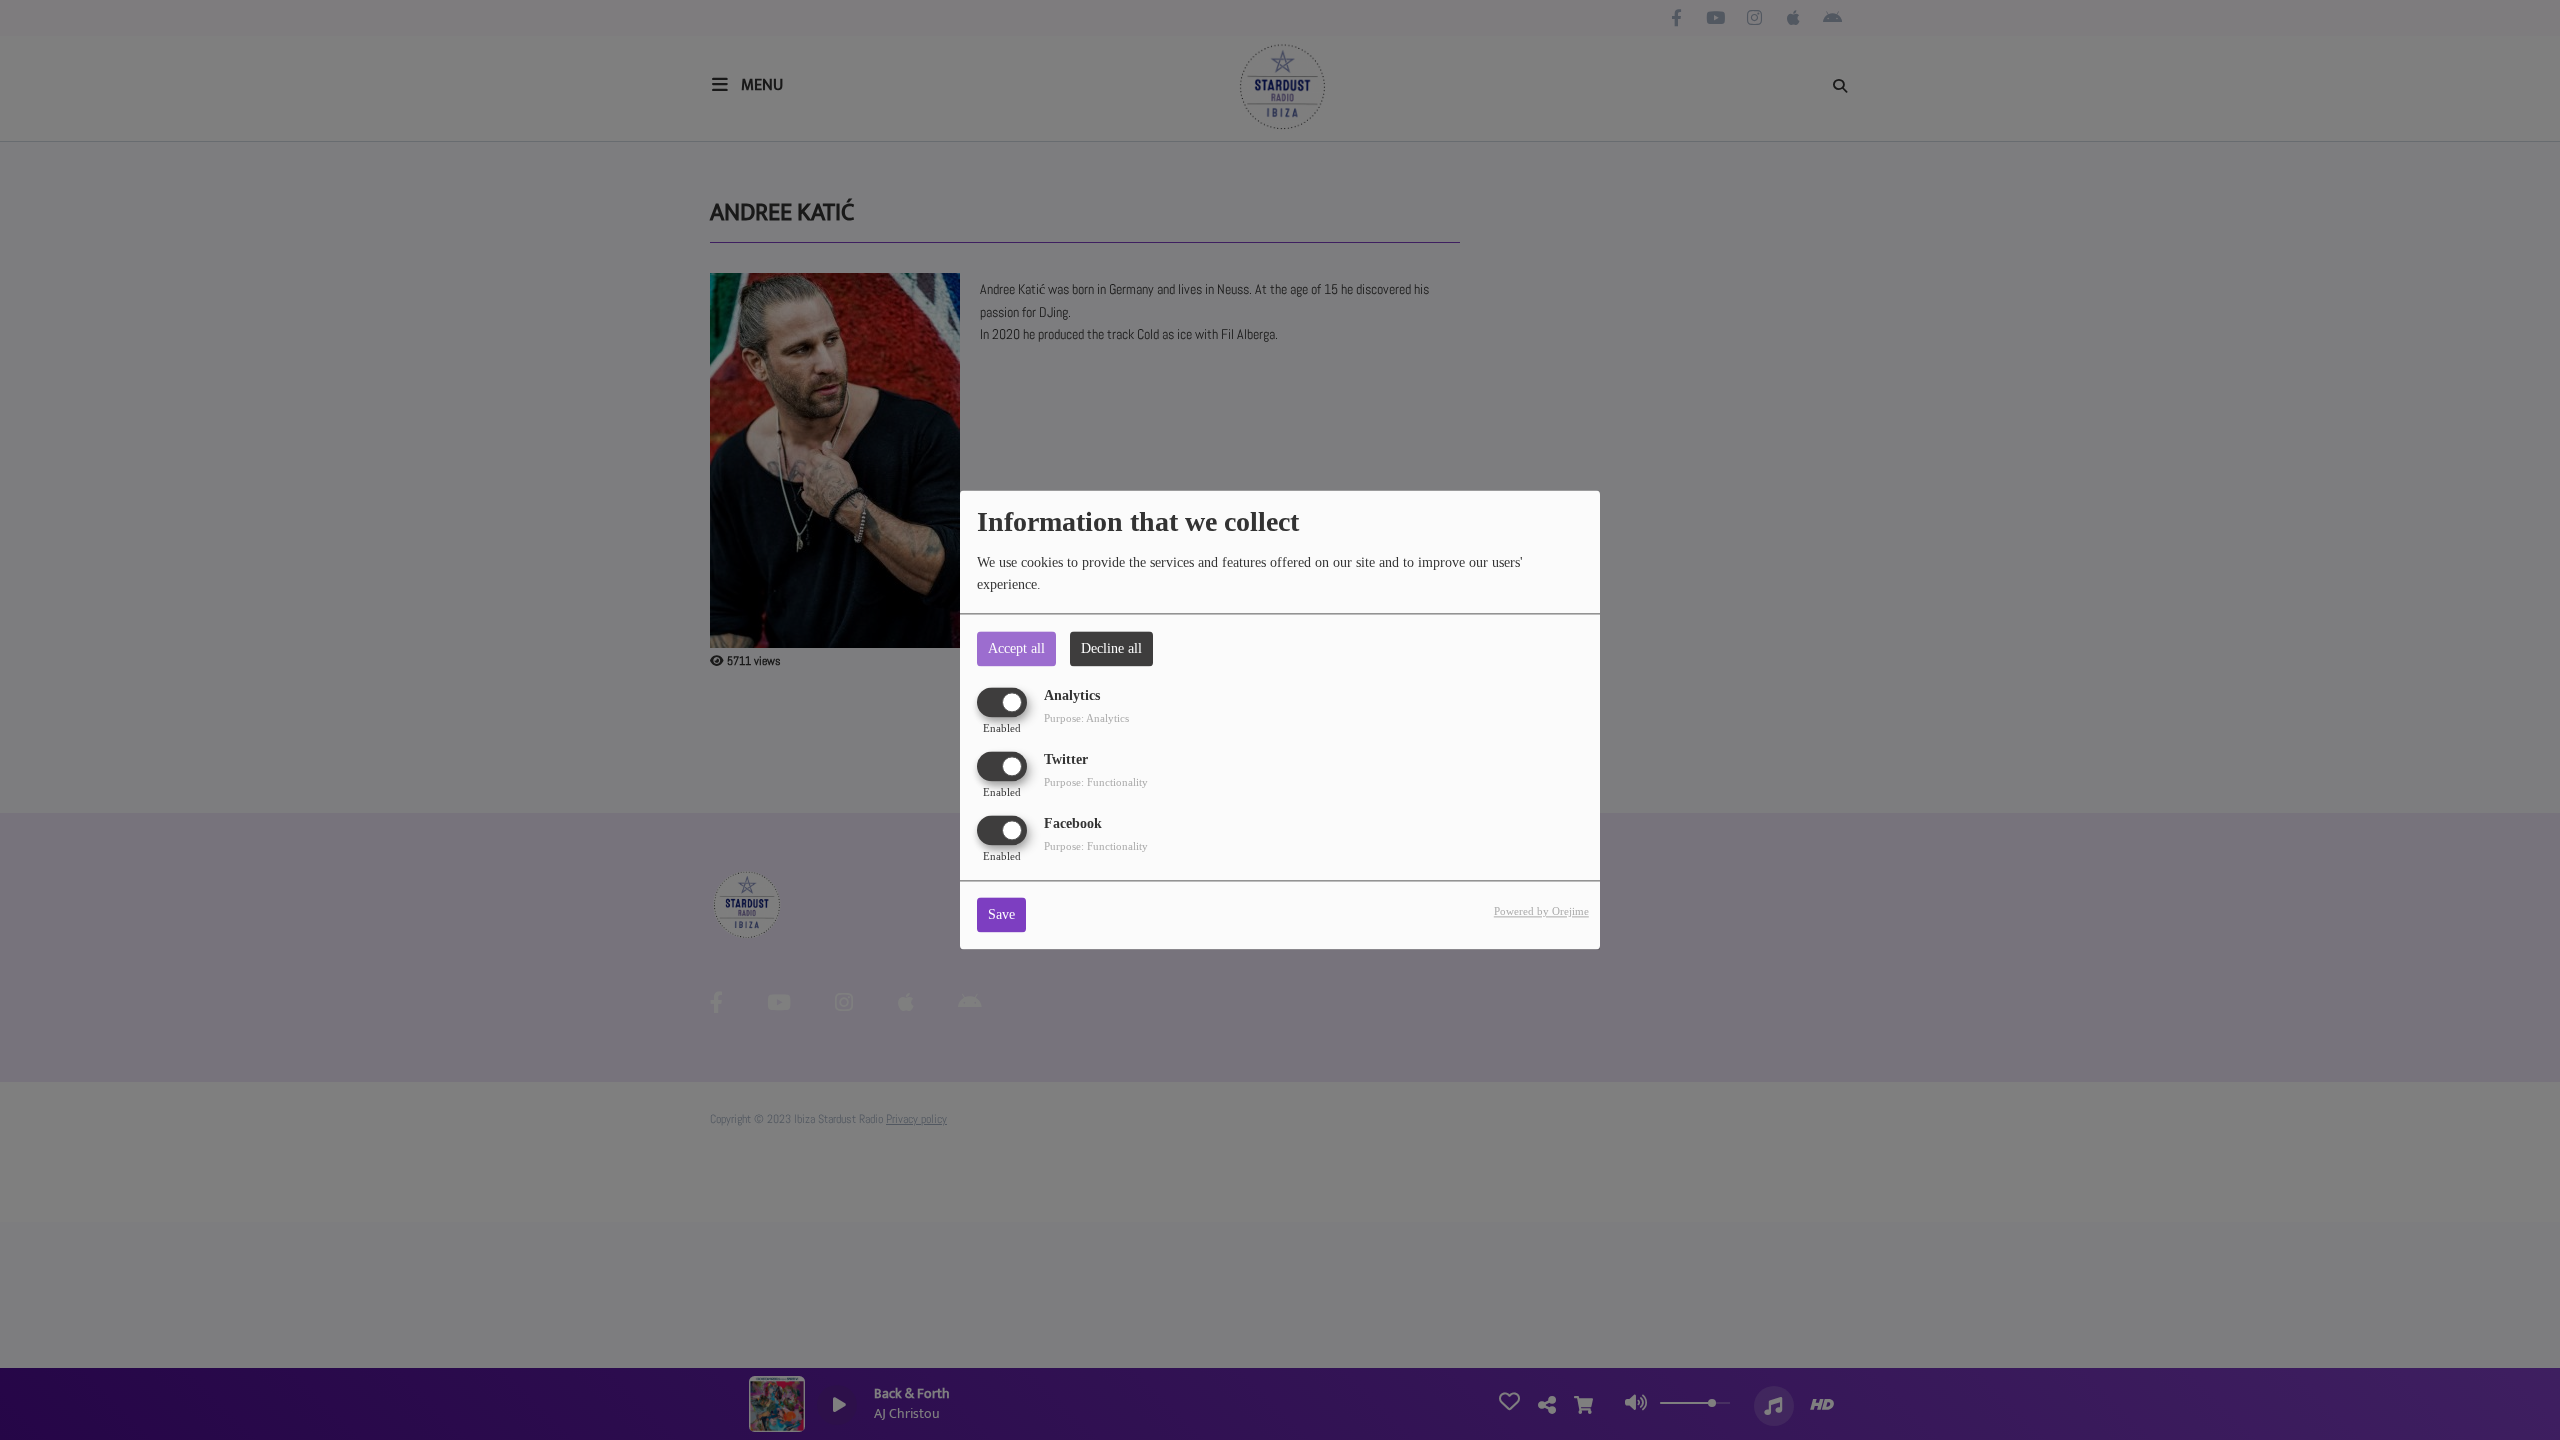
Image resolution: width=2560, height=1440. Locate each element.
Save (1001, 915)
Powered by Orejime (1541, 912)
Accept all (1016, 648)
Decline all (1111, 648)
